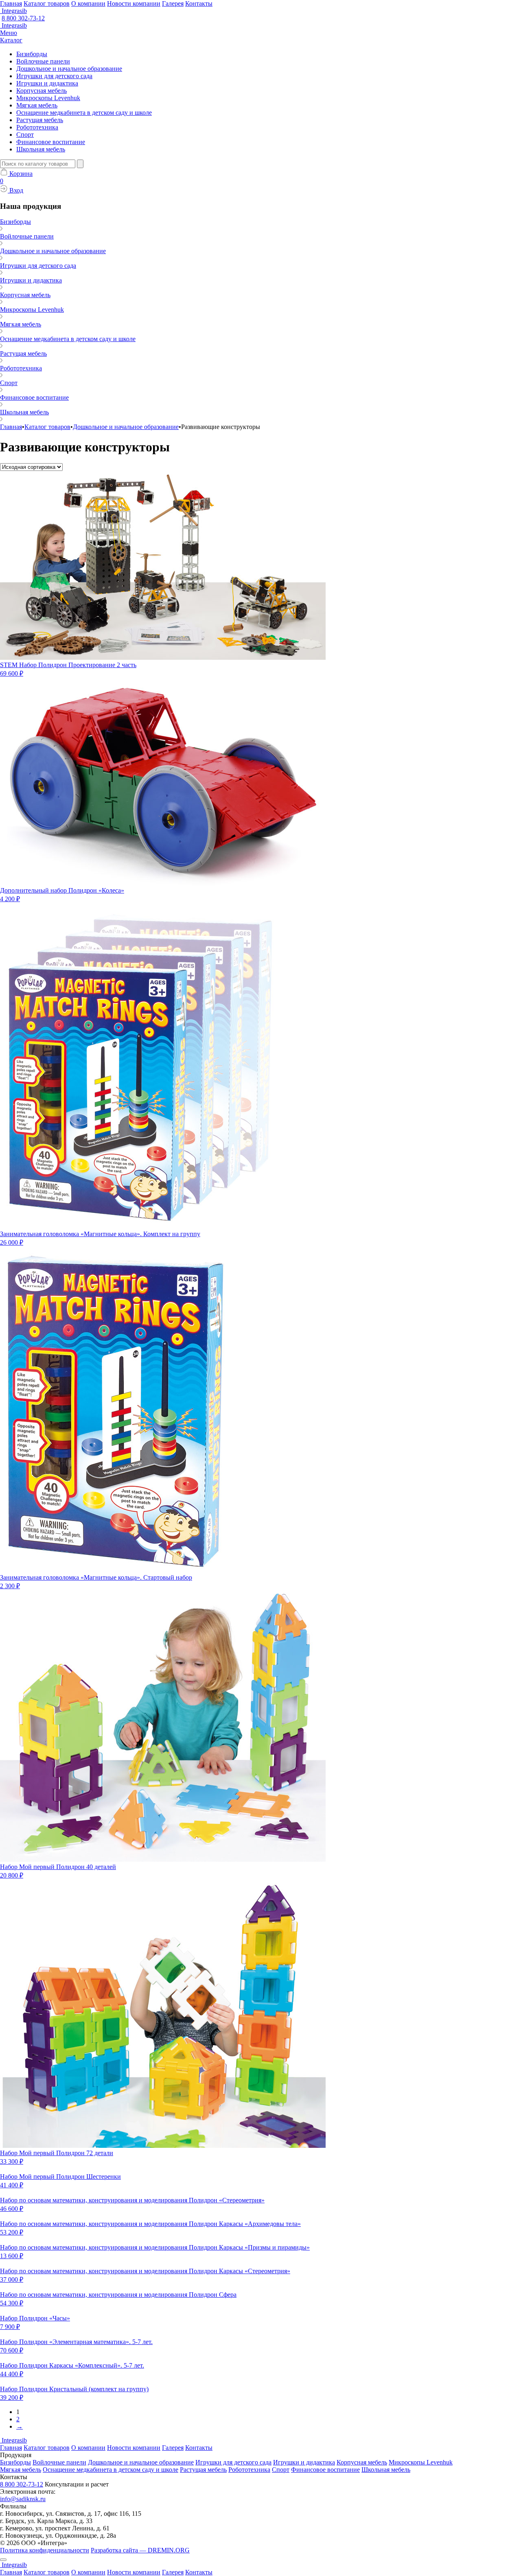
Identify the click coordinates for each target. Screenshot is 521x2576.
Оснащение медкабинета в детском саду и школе (84, 113)
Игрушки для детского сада (54, 76)
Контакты (199, 3)
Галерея (173, 3)
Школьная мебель (41, 149)
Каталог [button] (11, 40)
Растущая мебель (40, 120)
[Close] (3, 2560)
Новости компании (134, 3)
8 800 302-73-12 (23, 18)
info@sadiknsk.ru (23, 2499)
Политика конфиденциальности (45, 2550)
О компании (88, 3)
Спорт (25, 135)
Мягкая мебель (37, 105)
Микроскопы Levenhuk (48, 98)
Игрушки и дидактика (47, 83)
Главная (11, 3)
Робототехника (37, 127)
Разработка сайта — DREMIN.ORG (140, 2550)
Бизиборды (32, 54)
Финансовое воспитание (51, 142)
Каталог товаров (47, 3)
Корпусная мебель (42, 91)
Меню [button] (9, 33)
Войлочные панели (43, 61)
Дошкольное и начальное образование (69, 69)
